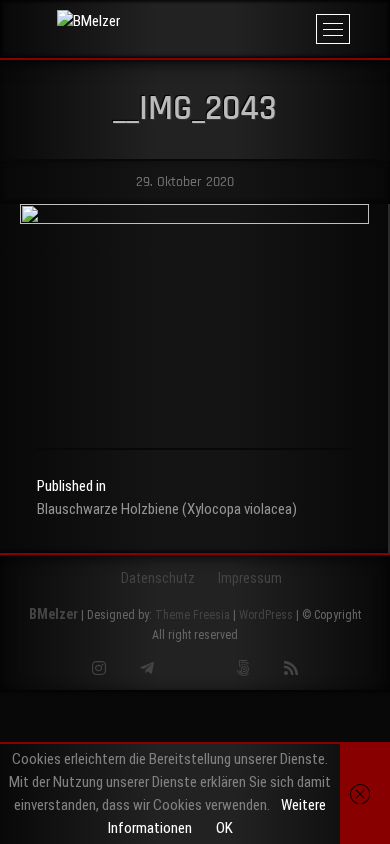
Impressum (250, 578)
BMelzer (53, 614)
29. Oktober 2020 (183, 182)
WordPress (266, 615)
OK (224, 828)
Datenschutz (158, 578)
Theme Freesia (192, 615)
